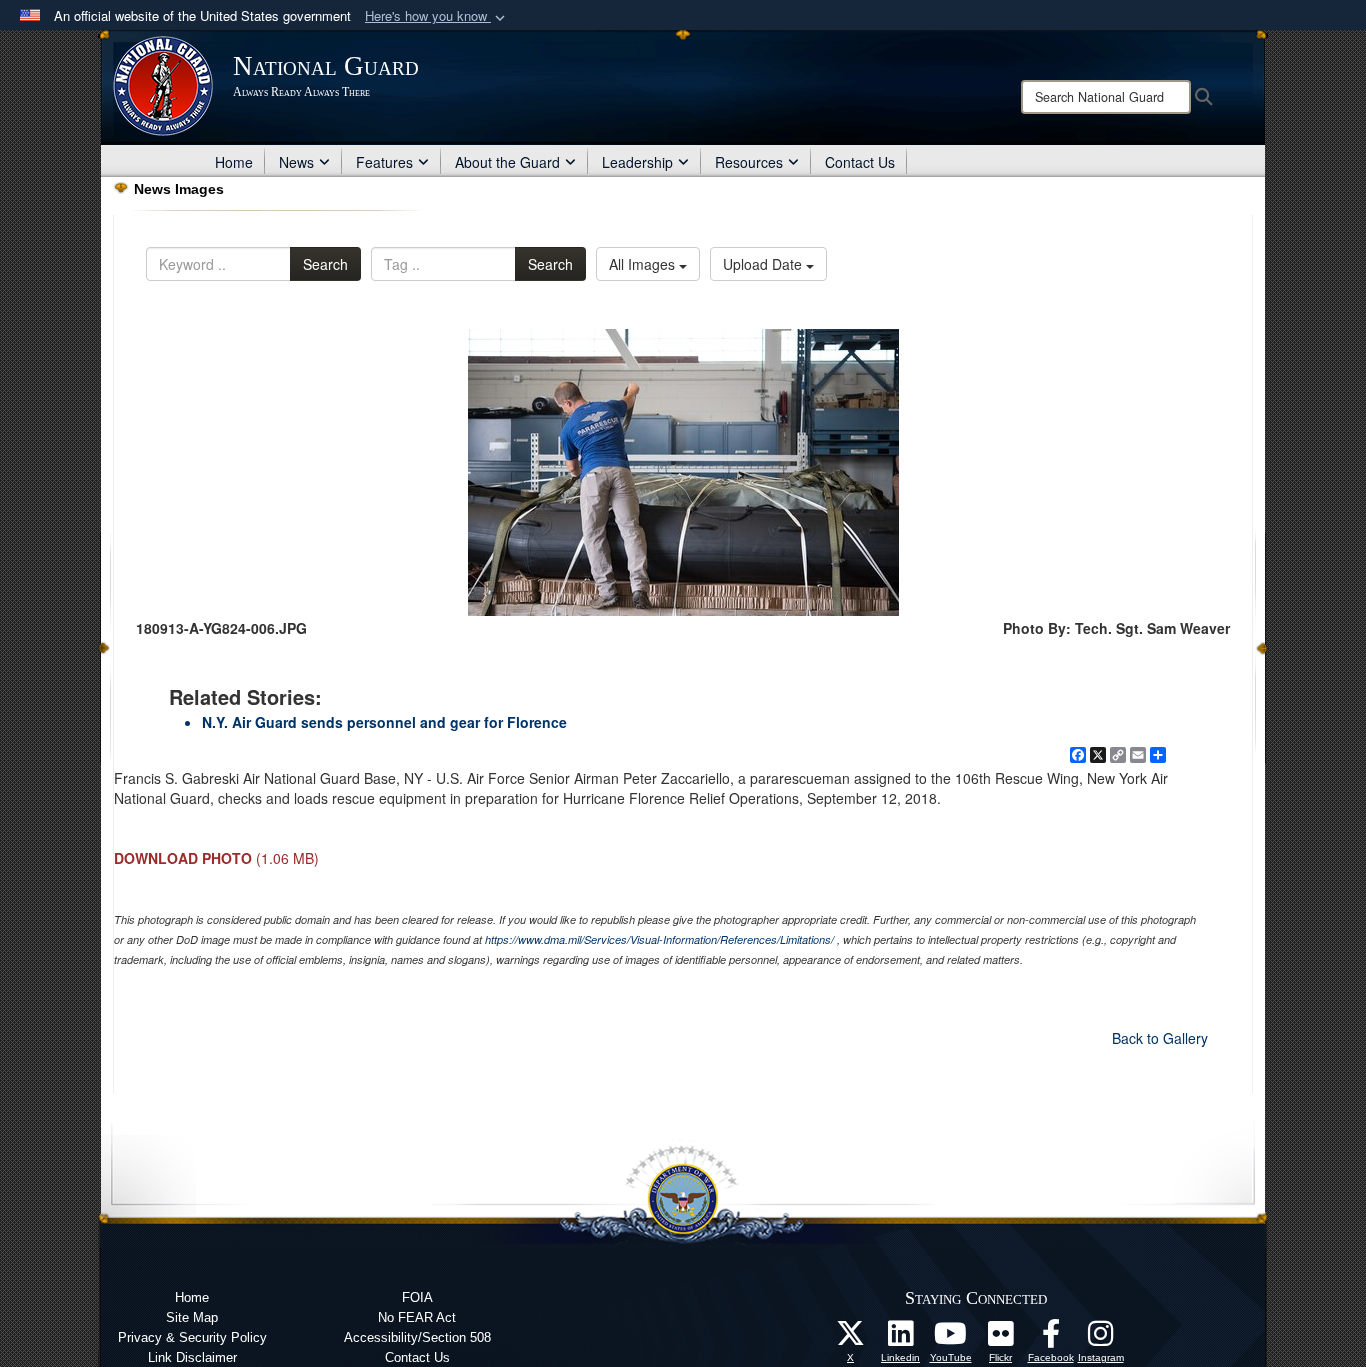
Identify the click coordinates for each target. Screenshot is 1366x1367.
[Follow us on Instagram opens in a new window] (1101, 1339)
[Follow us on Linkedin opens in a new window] (901, 1339)
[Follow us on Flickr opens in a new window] (1001, 1339)
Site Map (192, 1317)
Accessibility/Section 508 (417, 1337)
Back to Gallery (1160, 1038)
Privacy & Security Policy (192, 1337)
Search (325, 264)
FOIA (417, 1297)
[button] (437, 16)
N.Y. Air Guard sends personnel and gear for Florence (384, 722)
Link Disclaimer (192, 1357)
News (296, 162)
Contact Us (860, 162)
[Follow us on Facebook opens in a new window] (1051, 1339)
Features (384, 162)
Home (234, 162)
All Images (644, 264)
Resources (749, 162)
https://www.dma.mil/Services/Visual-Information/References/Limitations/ (659, 939)
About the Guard (507, 162)
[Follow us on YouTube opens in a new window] (951, 1339)
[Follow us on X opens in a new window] (851, 1339)
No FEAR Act (417, 1317)
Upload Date (764, 264)
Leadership (637, 162)
